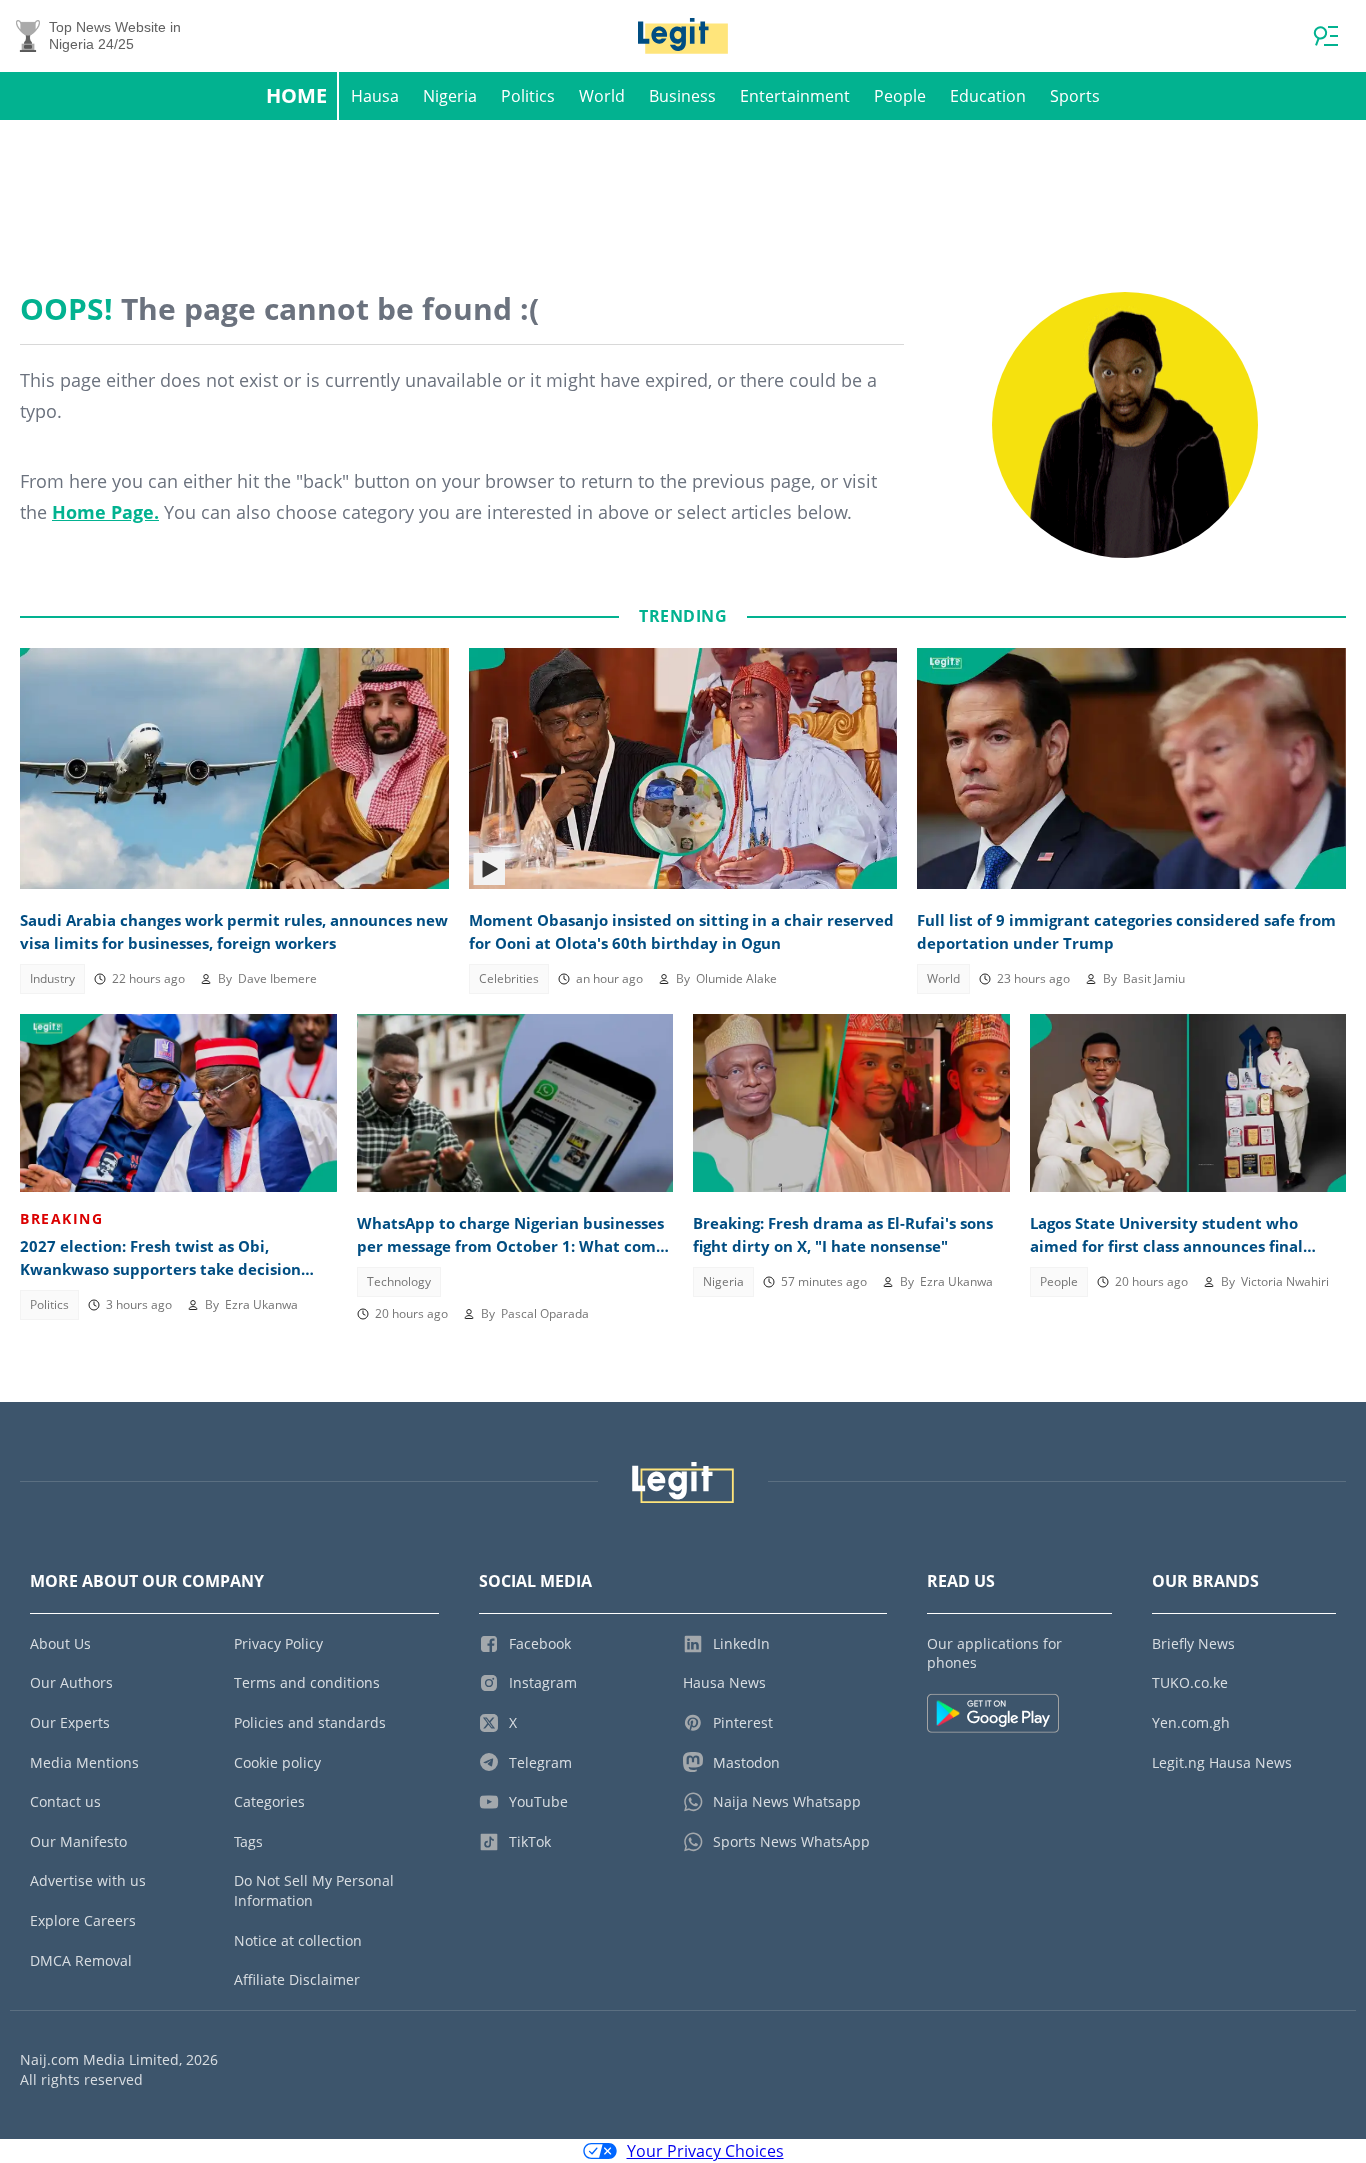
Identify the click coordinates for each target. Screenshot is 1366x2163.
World (602, 96)
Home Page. (105, 512)
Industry (52, 978)
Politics (528, 96)
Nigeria (450, 96)
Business (682, 96)
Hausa (375, 96)
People (900, 96)
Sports (1075, 96)
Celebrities (509, 978)
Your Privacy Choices (705, 2151)
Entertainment (795, 96)
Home (296, 95)
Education (988, 96)
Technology (399, 1281)
